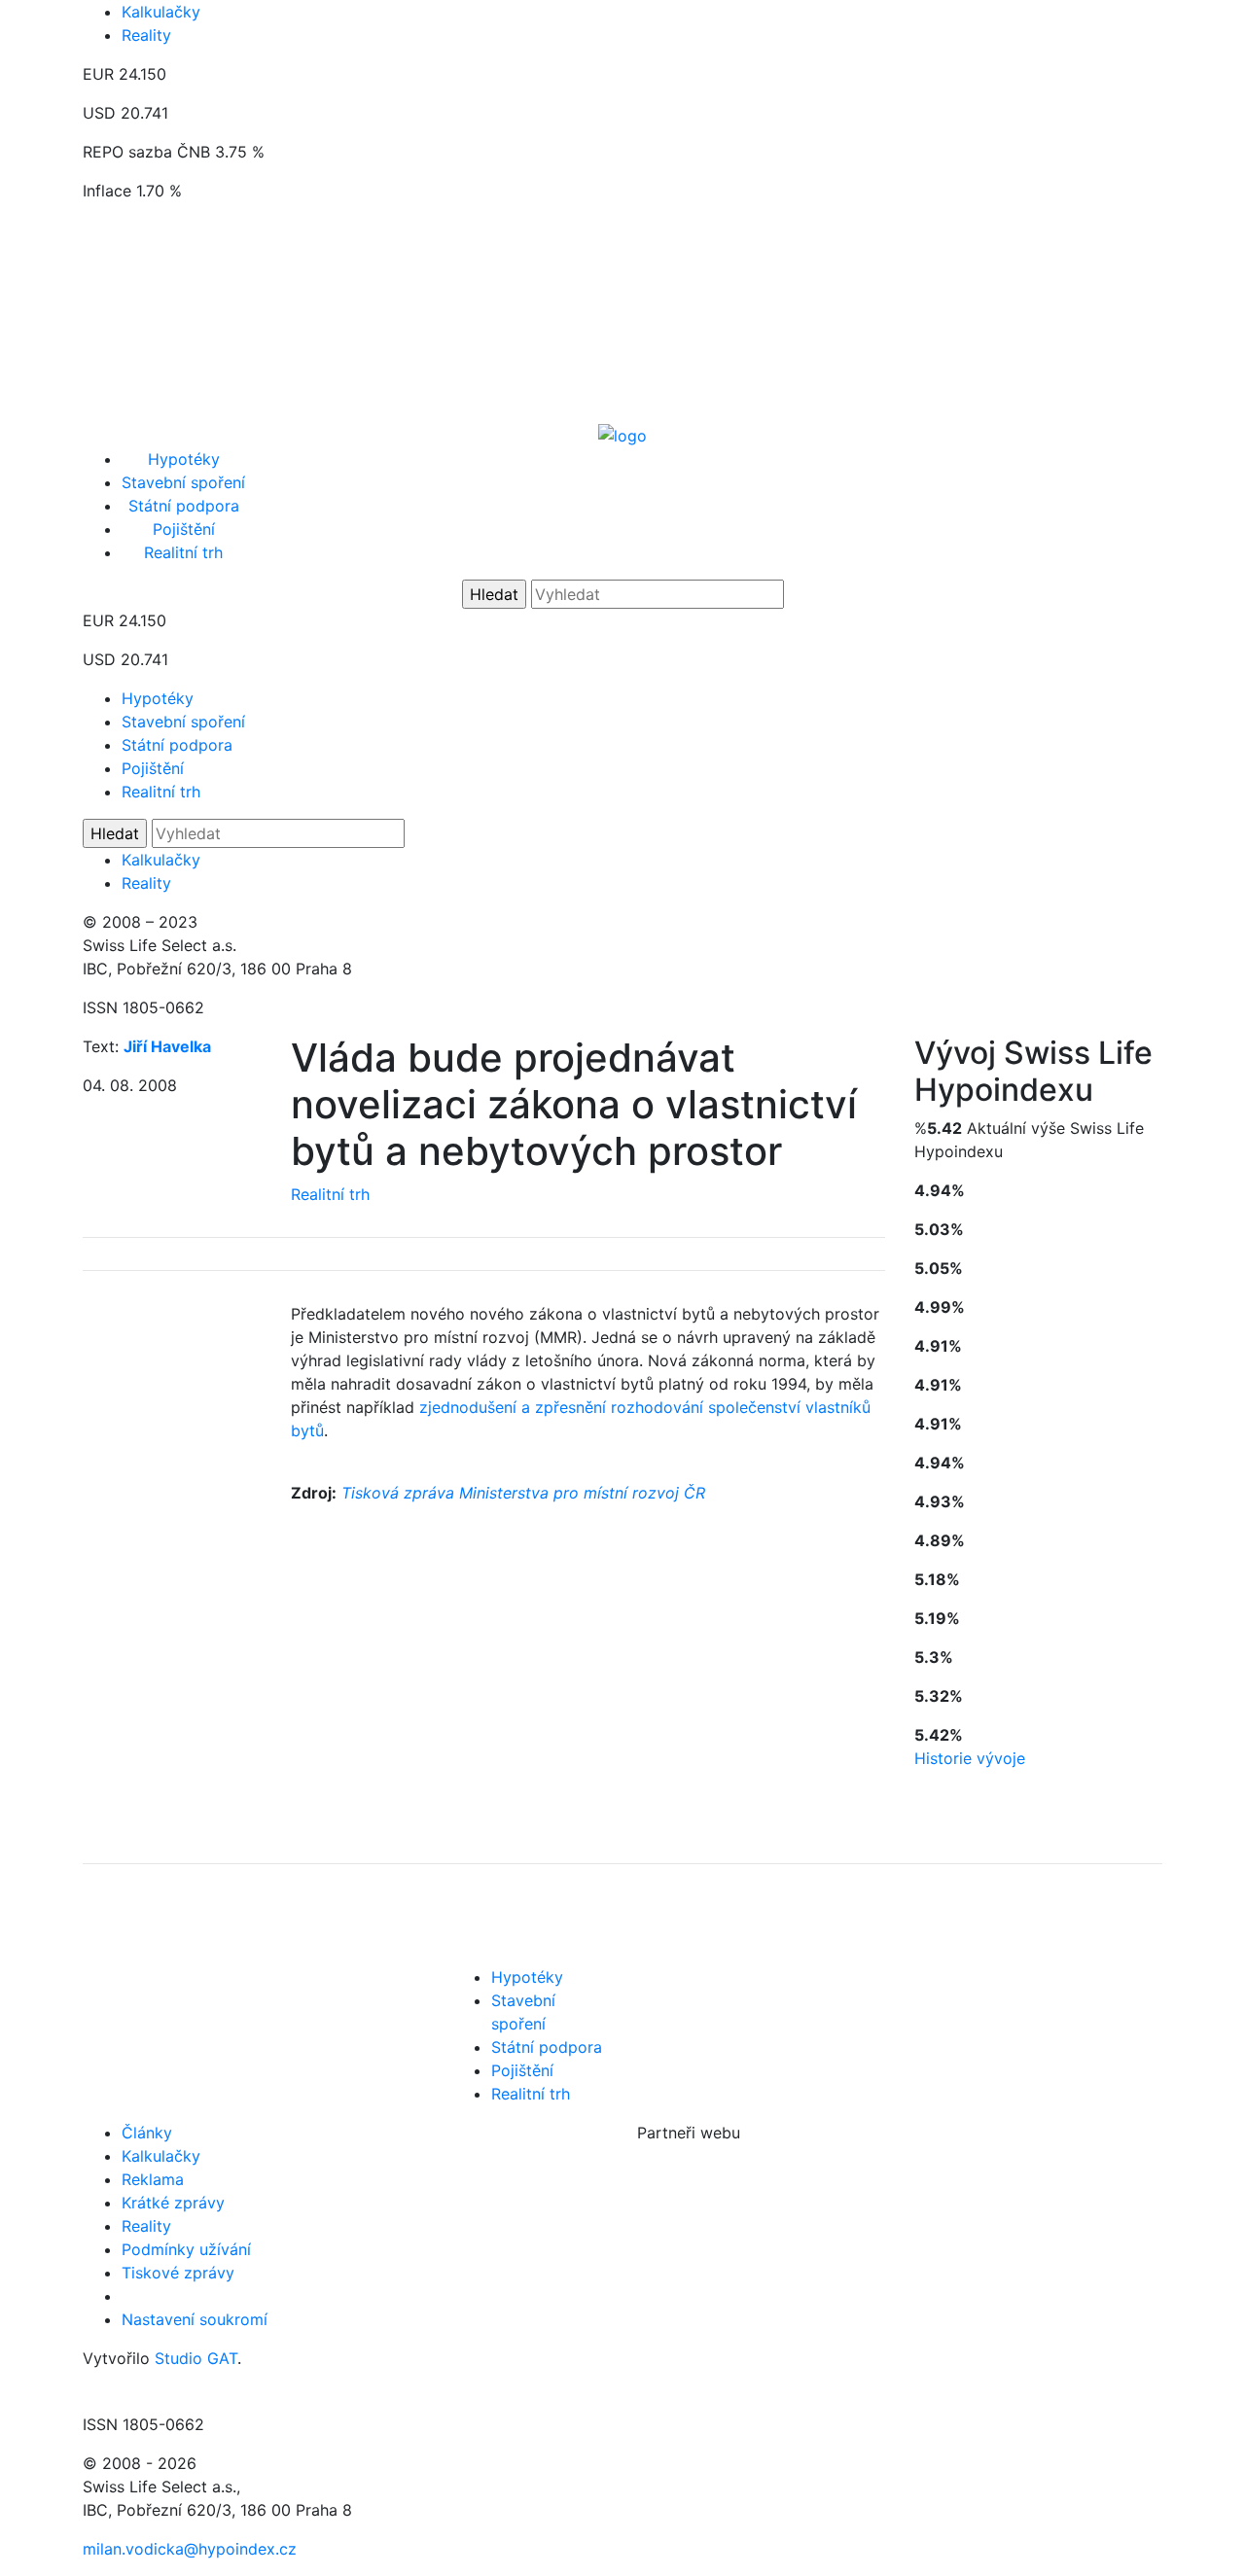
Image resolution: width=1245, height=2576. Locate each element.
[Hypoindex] (622, 434)
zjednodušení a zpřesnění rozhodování (561, 1407)
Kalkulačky (161, 12)
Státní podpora (184, 506)
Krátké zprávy (173, 2203)
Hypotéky (184, 459)
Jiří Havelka (167, 1046)
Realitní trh (183, 552)
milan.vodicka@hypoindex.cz (190, 2549)
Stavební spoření (183, 482)
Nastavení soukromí (195, 2319)
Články (147, 2133)
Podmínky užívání (186, 2249)
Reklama (153, 2179)
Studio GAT (196, 2358)
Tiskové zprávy (178, 2273)
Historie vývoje (970, 1758)
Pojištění (184, 529)
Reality (146, 35)
